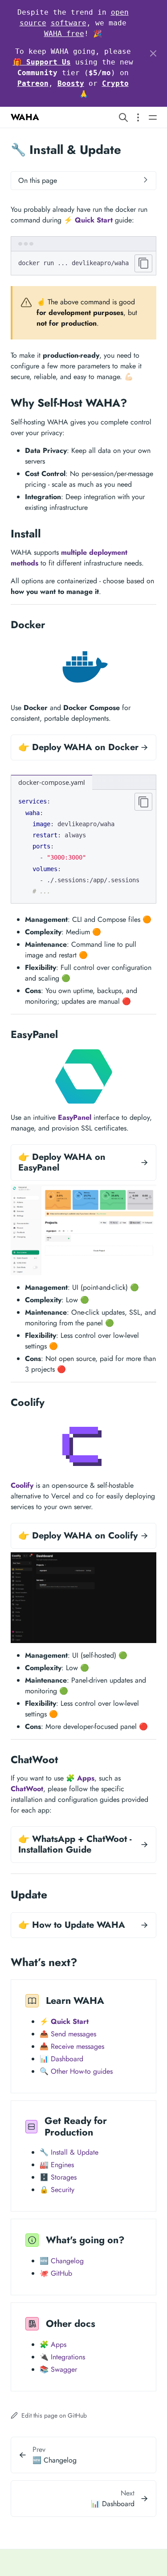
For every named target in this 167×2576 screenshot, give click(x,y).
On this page (38, 180)
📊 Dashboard (61, 2059)
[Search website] (123, 117)
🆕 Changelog (62, 2261)
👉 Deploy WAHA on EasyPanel (62, 1162)
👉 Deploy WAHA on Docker (78, 747)
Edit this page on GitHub (53, 2415)
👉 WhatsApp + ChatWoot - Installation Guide (75, 1844)
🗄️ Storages (58, 2177)
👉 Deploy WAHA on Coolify (78, 1536)
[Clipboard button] (143, 263)
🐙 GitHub (56, 2273)
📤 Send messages (68, 2034)
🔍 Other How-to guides (76, 2071)
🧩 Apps (53, 2344)
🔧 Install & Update (69, 2152)
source (33, 23)
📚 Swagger (58, 2369)
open (120, 12)
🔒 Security (57, 2190)
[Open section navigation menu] (138, 117)
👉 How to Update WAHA (72, 1925)
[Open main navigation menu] (153, 117)
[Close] (153, 53)
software (69, 23)
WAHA (25, 117)
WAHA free (64, 34)
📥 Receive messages (72, 2046)
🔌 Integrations (62, 2357)
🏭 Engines (57, 2165)
